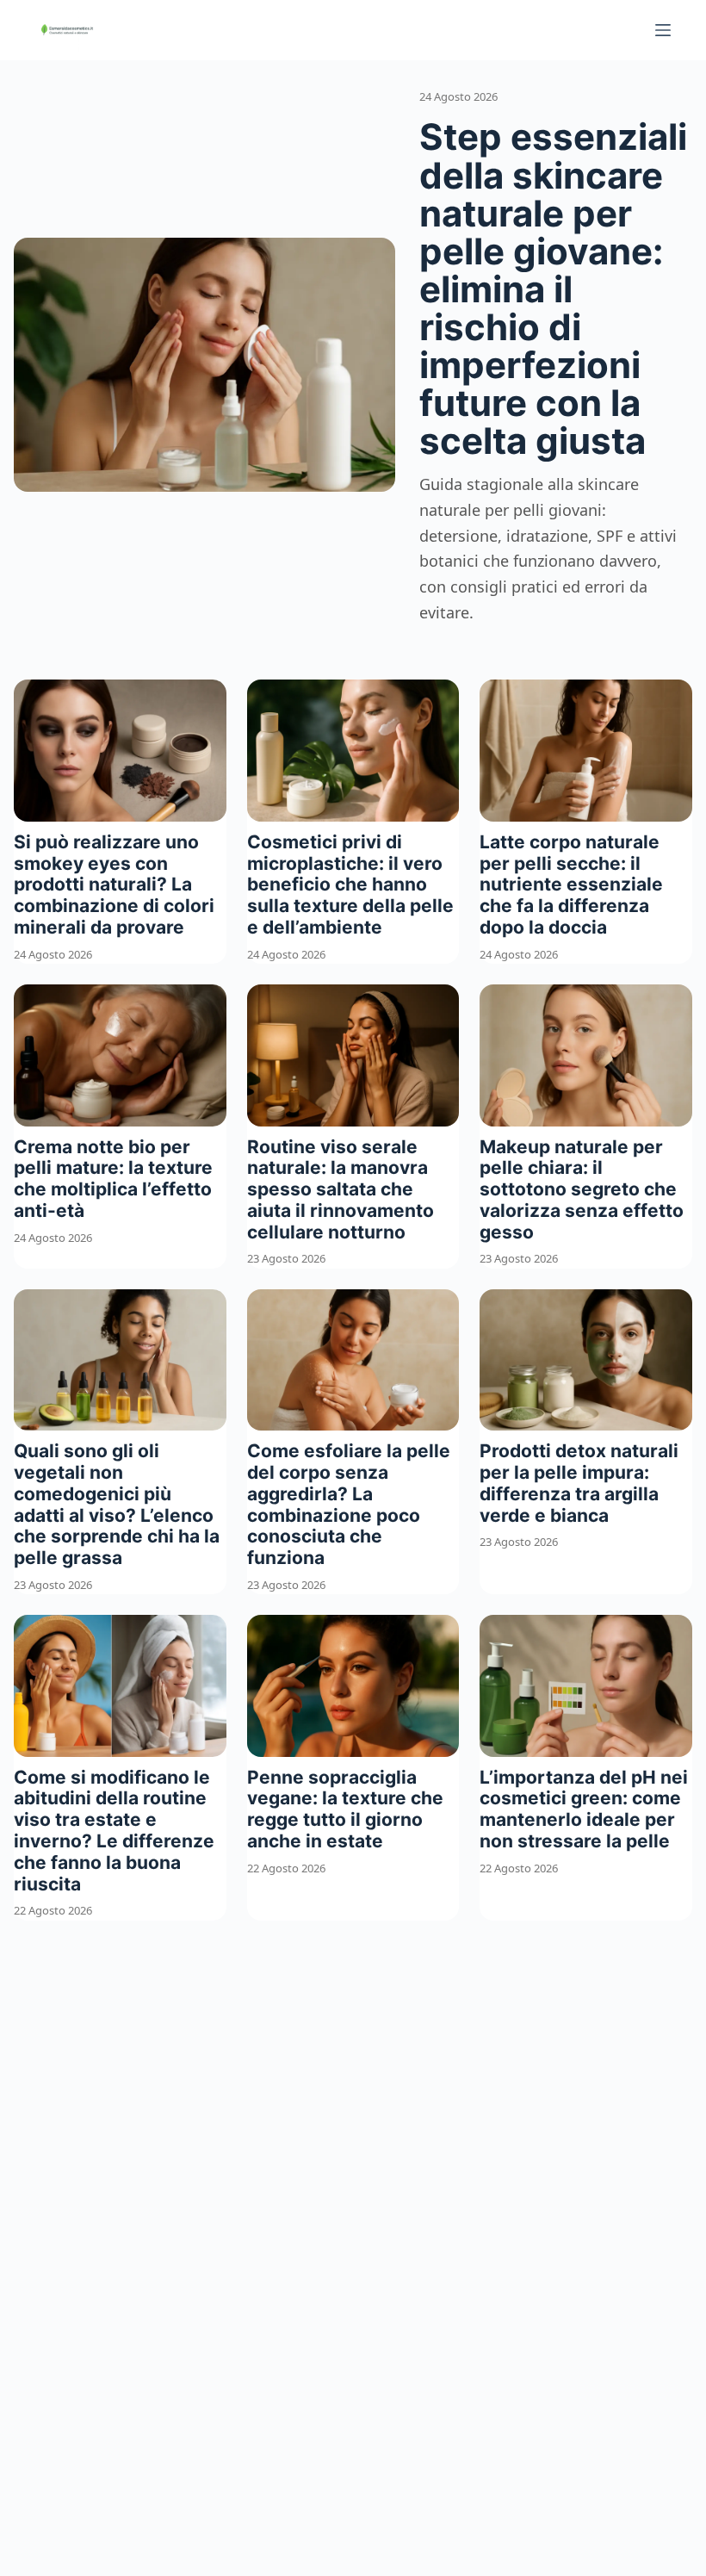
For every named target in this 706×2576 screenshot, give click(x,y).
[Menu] (663, 30)
